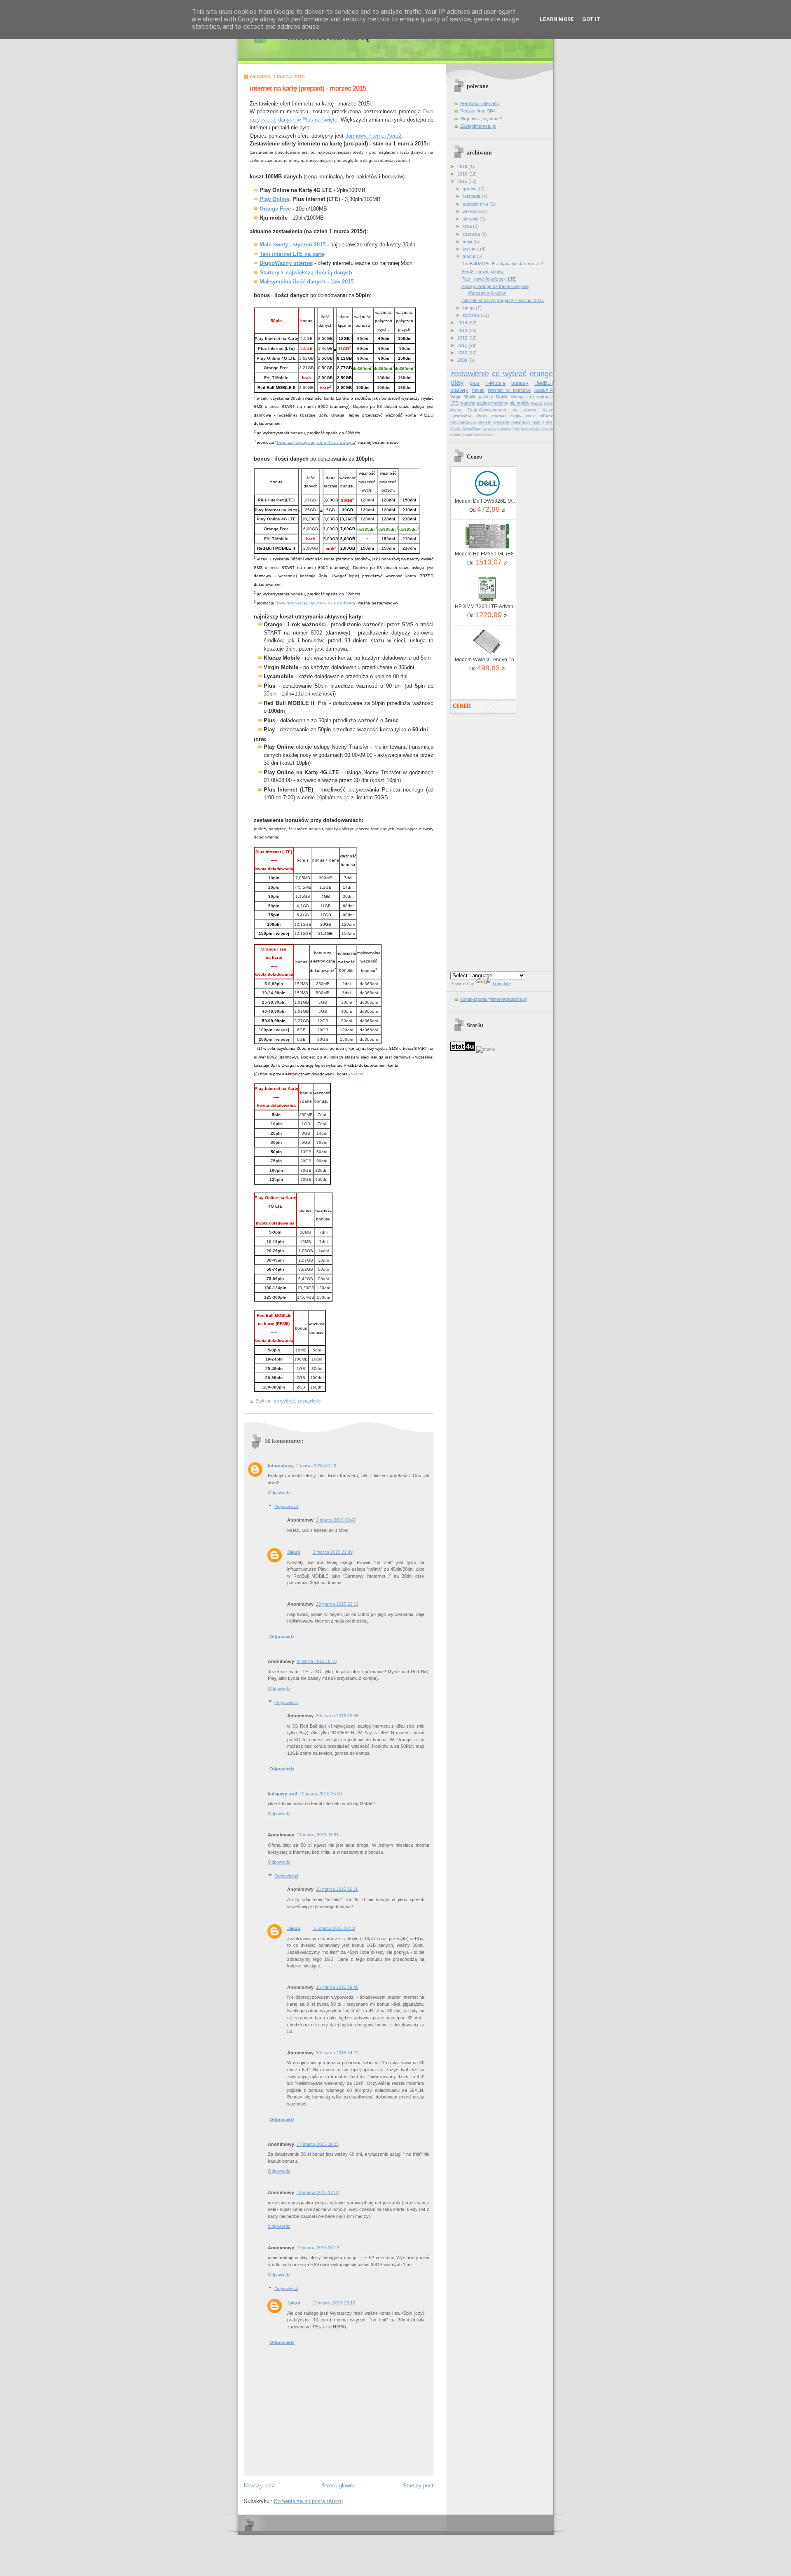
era (531, 397)
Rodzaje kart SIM (477, 111)
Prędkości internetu (480, 103)
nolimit (456, 435)
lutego (469, 308)
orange (541, 374)
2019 (463, 166)
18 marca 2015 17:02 (318, 2192)
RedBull (544, 383)
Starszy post (418, 2486)
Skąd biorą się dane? (481, 119)
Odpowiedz (279, 1493)
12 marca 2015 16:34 (321, 1794)
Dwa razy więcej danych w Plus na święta (316, 442)
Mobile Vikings (510, 397)
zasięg (483, 403)
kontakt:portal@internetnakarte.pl (493, 999)
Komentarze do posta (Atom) (308, 2501)
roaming (467, 403)
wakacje (545, 397)
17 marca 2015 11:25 (318, 2144)
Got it (591, 19)
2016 (463, 174)
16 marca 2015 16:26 (337, 1889)
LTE (454, 403)
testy (537, 422)
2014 (463, 323)
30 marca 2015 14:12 (337, 2053)
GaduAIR (544, 390)
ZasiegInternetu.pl (478, 126)
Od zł (487, 509)
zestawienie (309, 1401)
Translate (501, 984)
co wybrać (284, 1401)
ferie (516, 429)
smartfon (470, 435)
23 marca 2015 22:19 (337, 1604)
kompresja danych (537, 429)
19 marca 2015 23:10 (334, 2303)
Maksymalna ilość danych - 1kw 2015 (307, 282)
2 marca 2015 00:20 (316, 1466)
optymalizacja (463, 422)
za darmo (524, 410)
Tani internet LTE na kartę (292, 254)
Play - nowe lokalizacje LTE (489, 279)
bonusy (520, 383)
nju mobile (520, 403)
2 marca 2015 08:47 (336, 1520)
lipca (468, 226)
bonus (506, 429)
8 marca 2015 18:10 (317, 1661)
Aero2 (536, 403)
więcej (357, 1074)
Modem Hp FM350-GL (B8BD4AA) (487, 554)
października (476, 204)
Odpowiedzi (286, 1506)
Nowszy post (259, 2486)
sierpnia (471, 219)
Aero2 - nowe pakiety (483, 272)
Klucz (548, 410)
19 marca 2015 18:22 (318, 2248)
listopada (472, 196)
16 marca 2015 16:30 (334, 1928)
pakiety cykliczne (494, 422)
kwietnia (471, 249)
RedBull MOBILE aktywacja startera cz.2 (502, 264)
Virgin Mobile (463, 397)
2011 (463, 345)
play (457, 382)
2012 (463, 338)
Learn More (557, 19)
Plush (482, 416)
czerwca (472, 234)
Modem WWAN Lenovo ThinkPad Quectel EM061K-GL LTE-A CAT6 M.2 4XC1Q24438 (487, 660)
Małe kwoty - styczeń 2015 (293, 245)
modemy (500, 403)
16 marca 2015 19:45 (337, 1987)
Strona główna (339, 2486)
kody (530, 416)
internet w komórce (509, 390)
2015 (463, 181)
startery (459, 390)
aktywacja (491, 429)
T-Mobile (495, 383)
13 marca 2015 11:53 (318, 1835)
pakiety (486, 397)
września (472, 211)
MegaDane (472, 429)
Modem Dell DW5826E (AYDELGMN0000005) (487, 501)
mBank (546, 416)
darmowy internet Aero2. (374, 136)
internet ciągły (506, 416)
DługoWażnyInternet (487, 410)
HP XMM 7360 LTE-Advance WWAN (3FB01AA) (487, 607)
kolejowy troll (282, 1794)
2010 (463, 353)
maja (468, 241)
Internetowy (281, 1466)
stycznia (472, 315)
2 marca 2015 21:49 (333, 1552)
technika (486, 435)
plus (475, 383)
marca (470, 256)
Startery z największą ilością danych (306, 273)
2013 (463, 330)
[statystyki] (463, 1049)
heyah (478, 390)
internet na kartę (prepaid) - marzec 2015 (308, 88)
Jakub (294, 1552)
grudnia (471, 189)
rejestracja (521, 422)
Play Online (274, 199)
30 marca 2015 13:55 (337, 1716)
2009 (463, 360)
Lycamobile (461, 416)
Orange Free (275, 209)
